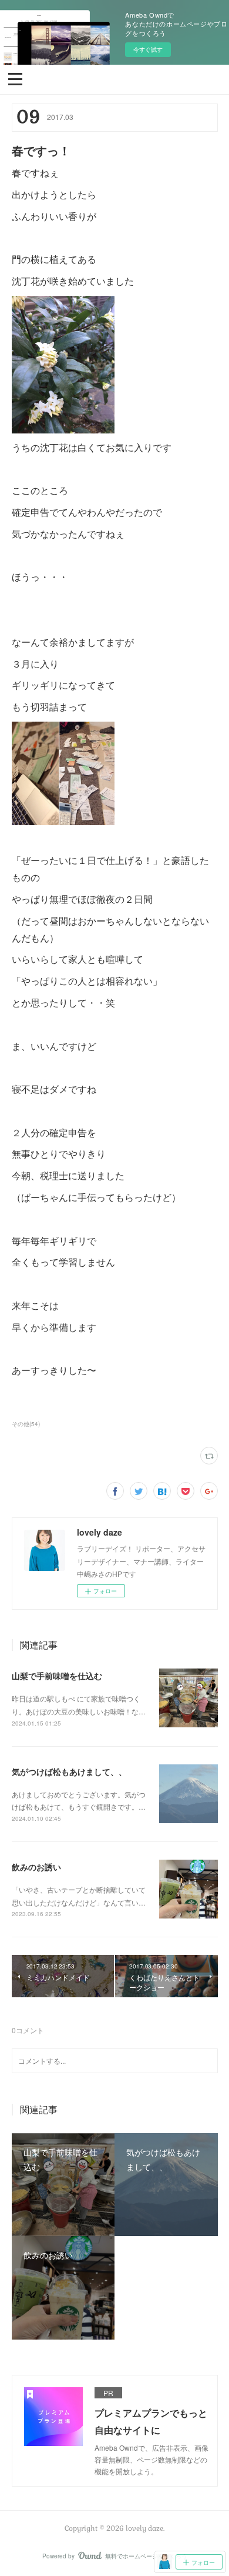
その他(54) (26, 1424)
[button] (15, 78)
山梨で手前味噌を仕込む (57, 1676)
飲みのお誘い (36, 1867)
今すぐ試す (148, 49)
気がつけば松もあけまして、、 (69, 1771)
